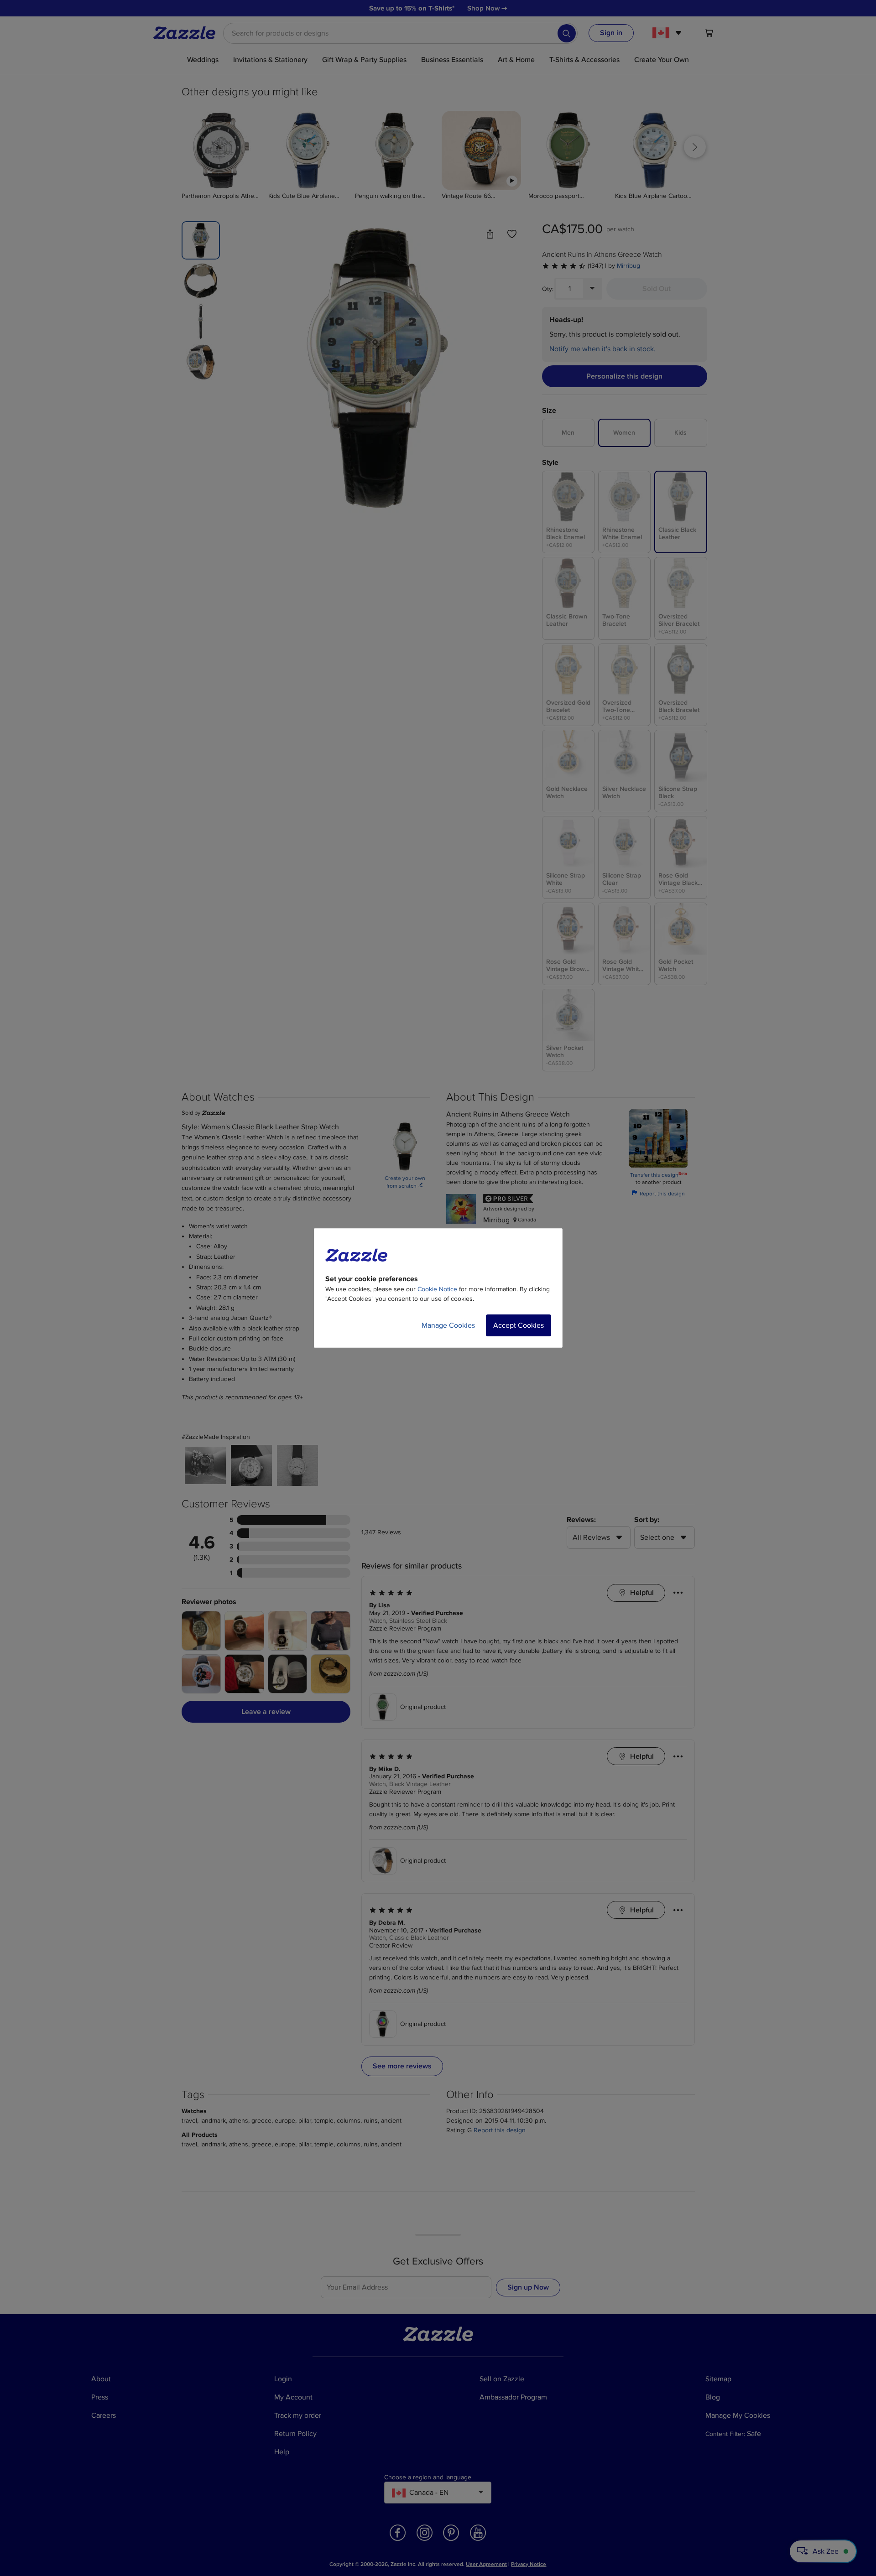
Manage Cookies (448, 1325)
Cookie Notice (437, 1289)
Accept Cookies (519, 1325)
